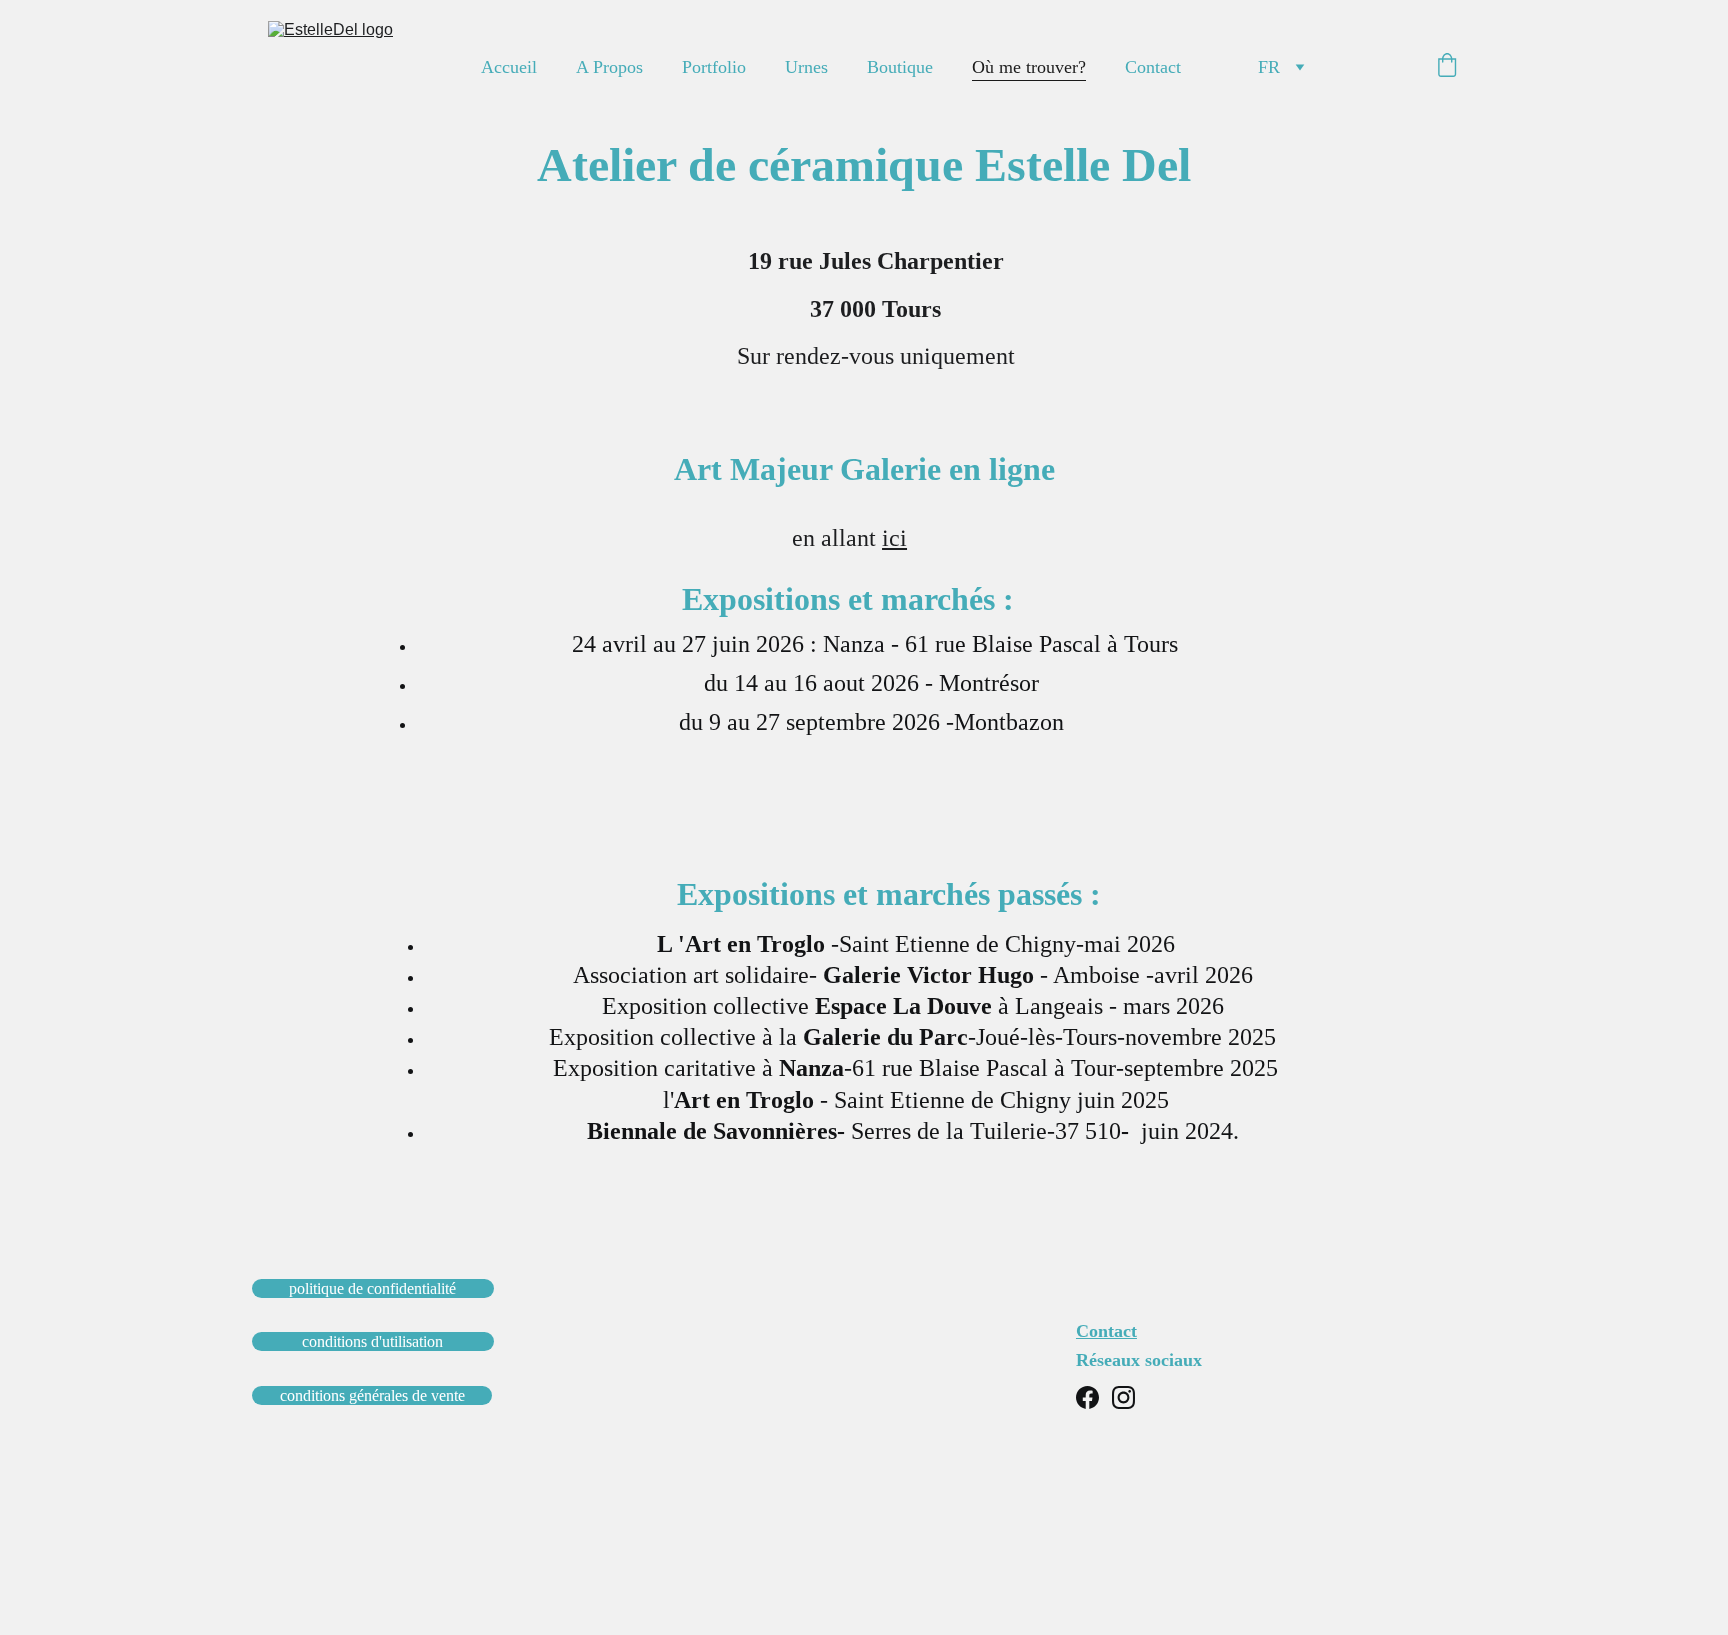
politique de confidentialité (372, 1288)
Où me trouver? (1029, 67)
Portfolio (714, 67)
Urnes (806, 67)
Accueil (509, 67)
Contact (1153, 67)
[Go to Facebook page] (1087, 1397)
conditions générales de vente (372, 1395)
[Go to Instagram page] (1123, 1397)
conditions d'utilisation (372, 1341)
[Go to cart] (1447, 67)
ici (894, 538)
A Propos (609, 67)
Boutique (900, 67)
